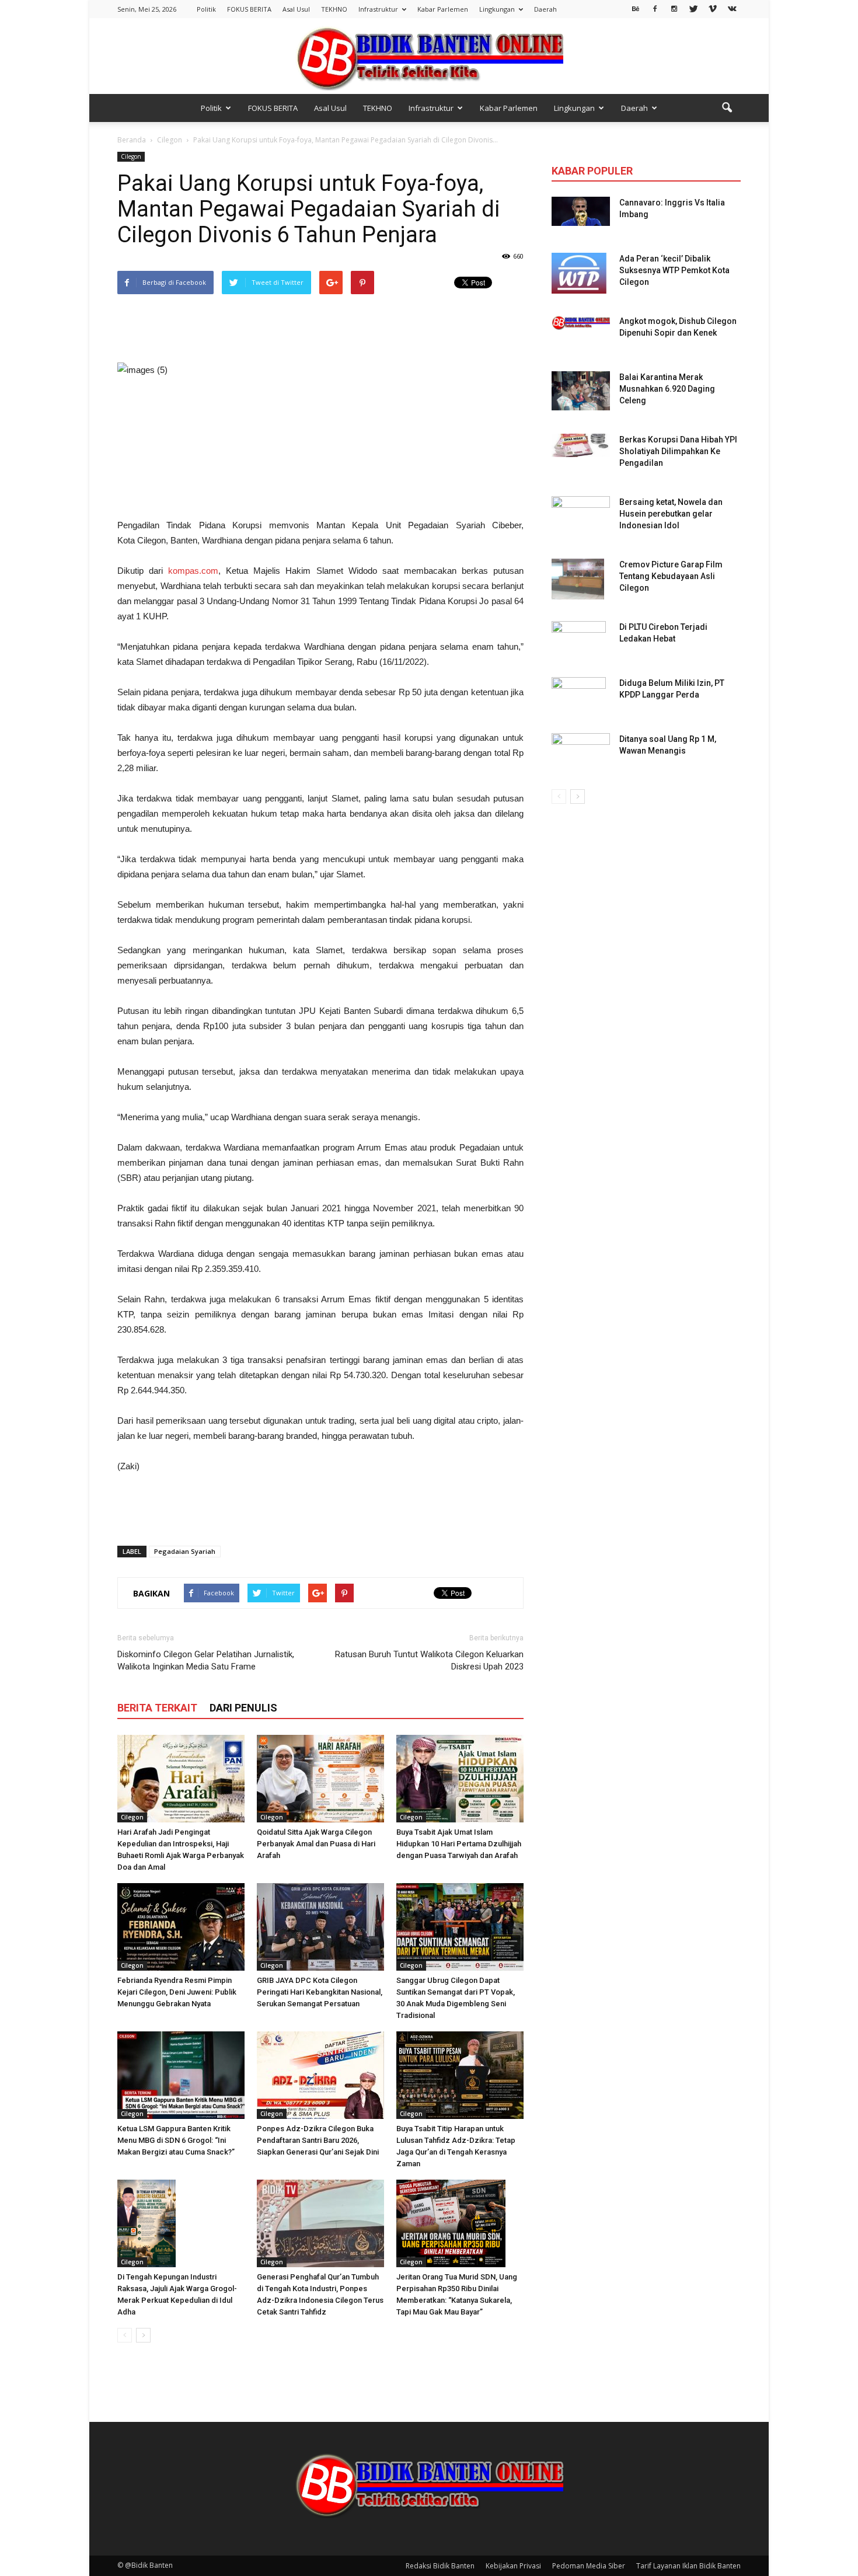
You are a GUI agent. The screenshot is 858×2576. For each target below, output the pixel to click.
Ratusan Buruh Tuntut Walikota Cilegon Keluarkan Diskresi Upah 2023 (429, 1660)
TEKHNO (334, 9)
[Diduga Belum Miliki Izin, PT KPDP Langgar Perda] (579, 698)
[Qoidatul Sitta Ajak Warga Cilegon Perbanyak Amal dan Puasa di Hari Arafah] (320, 1779)
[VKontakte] (732, 8)
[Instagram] (674, 8)
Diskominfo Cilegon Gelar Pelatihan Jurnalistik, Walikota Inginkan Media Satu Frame (206, 1660)
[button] (727, 108)
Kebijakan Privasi (513, 2566)
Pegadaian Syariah (185, 1551)
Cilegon (131, 156)
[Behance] (636, 8)
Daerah (545, 9)
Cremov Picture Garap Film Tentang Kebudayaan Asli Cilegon (671, 576)
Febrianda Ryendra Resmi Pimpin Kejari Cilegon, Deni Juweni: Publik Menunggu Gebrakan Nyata (177, 1992)
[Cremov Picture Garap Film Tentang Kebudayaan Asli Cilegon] (578, 579)
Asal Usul (296, 9)
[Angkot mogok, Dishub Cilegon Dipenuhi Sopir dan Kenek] (581, 323)
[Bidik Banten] (429, 57)
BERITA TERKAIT (157, 1708)
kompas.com (193, 571)
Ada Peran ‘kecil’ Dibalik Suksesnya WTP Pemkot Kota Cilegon (674, 270)
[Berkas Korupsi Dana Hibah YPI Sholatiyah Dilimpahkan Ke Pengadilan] (581, 445)
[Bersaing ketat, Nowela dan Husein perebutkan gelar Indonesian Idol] (581, 509)
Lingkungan (497, 9)
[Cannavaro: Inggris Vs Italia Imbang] (581, 211)
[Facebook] (655, 8)
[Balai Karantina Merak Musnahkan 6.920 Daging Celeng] (581, 391)
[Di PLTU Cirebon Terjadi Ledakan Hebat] (579, 642)
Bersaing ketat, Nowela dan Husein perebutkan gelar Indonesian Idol (671, 514)
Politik (206, 9)
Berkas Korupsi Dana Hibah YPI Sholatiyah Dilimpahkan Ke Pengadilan (678, 451)
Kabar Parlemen (443, 9)
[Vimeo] (713, 8)
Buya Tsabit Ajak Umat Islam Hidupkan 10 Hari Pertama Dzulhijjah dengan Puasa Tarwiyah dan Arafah (459, 1844)
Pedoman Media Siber (589, 2566)
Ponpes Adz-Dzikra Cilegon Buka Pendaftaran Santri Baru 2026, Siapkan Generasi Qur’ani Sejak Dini (318, 2140)
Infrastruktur (378, 9)
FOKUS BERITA (249, 9)
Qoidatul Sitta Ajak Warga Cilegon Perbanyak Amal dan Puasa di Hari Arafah (316, 1844)
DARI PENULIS (243, 1708)
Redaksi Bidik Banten (440, 2566)
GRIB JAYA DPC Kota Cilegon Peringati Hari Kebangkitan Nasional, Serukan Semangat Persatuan (320, 1992)
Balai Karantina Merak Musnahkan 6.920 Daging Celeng (667, 389)
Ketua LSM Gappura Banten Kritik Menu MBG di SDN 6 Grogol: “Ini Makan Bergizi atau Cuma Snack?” (176, 2140)
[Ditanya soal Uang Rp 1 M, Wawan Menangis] (581, 750)
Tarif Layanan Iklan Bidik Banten (688, 2566)
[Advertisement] (320, 329)
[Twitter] (693, 8)
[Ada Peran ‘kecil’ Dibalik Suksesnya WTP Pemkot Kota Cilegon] (579, 273)
